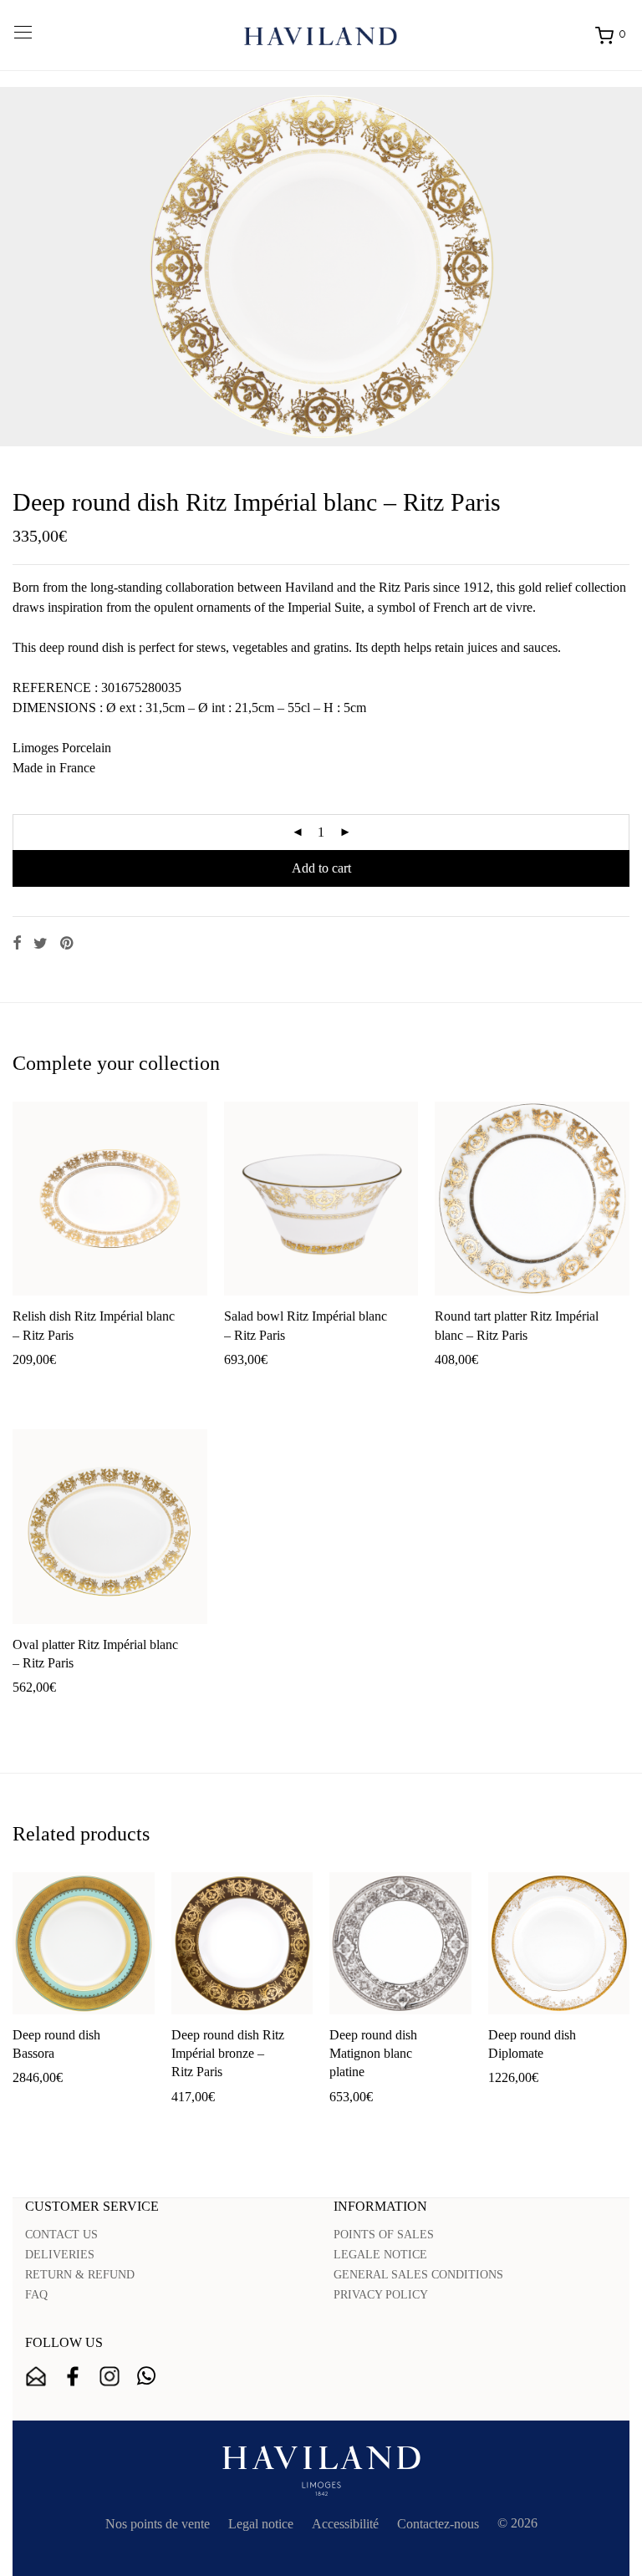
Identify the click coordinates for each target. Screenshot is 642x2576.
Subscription (36, 2376)
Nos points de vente (158, 2524)
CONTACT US (61, 2235)
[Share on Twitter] (41, 944)
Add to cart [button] (34, 1386)
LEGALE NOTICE (380, 2255)
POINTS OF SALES (384, 2235)
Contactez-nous (438, 2524)
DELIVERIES (60, 2255)
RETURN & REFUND (80, 2275)
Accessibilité (345, 2524)
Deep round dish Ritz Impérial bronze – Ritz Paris (228, 2054)
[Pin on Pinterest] (68, 944)
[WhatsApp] (146, 2376)
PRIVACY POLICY (381, 2295)
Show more (102, 1386)
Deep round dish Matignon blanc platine (373, 2054)
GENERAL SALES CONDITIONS (418, 2275)
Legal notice (261, 2524)
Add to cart (321, 868)
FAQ (36, 2295)
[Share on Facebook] (17, 944)
